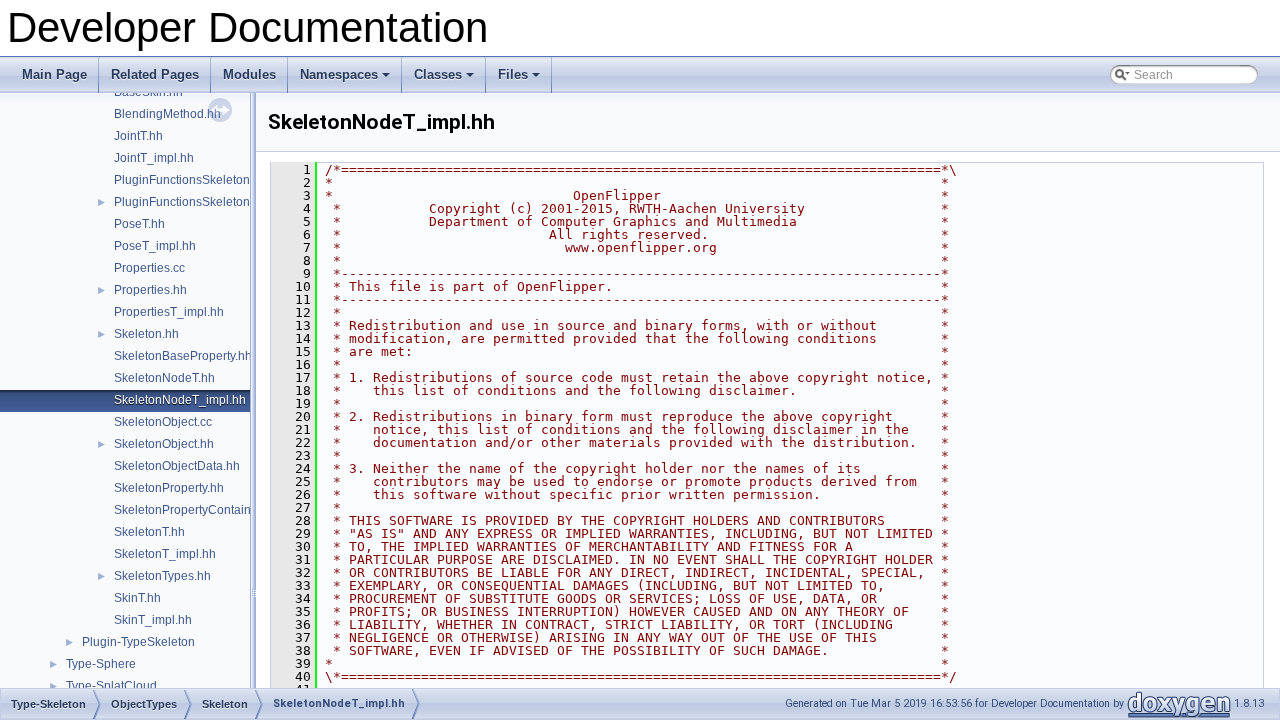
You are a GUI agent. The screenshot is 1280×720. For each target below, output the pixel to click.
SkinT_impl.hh (153, 620)
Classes (445, 80)
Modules (249, 74)
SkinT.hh (137, 598)
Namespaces (346, 80)
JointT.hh (138, 136)
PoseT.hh (139, 224)
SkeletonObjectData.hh (177, 466)
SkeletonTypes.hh (162, 576)
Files (520, 80)
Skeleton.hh (146, 334)
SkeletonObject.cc (163, 422)
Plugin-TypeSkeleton (138, 642)
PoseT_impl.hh (155, 246)
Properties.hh (150, 290)
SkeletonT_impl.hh (165, 554)
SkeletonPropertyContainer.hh (196, 510)
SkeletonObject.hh (164, 444)
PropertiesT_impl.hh (169, 312)
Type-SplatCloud (111, 686)
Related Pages (155, 74)
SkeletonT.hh (149, 532)
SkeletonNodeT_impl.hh (180, 400)
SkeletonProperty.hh (169, 488)
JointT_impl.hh (154, 158)
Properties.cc (149, 268)
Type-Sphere (101, 664)
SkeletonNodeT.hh (164, 378)
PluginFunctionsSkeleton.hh (190, 202)
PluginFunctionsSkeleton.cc (189, 180)
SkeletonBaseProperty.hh (183, 356)
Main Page (54, 74)
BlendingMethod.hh (167, 114)
